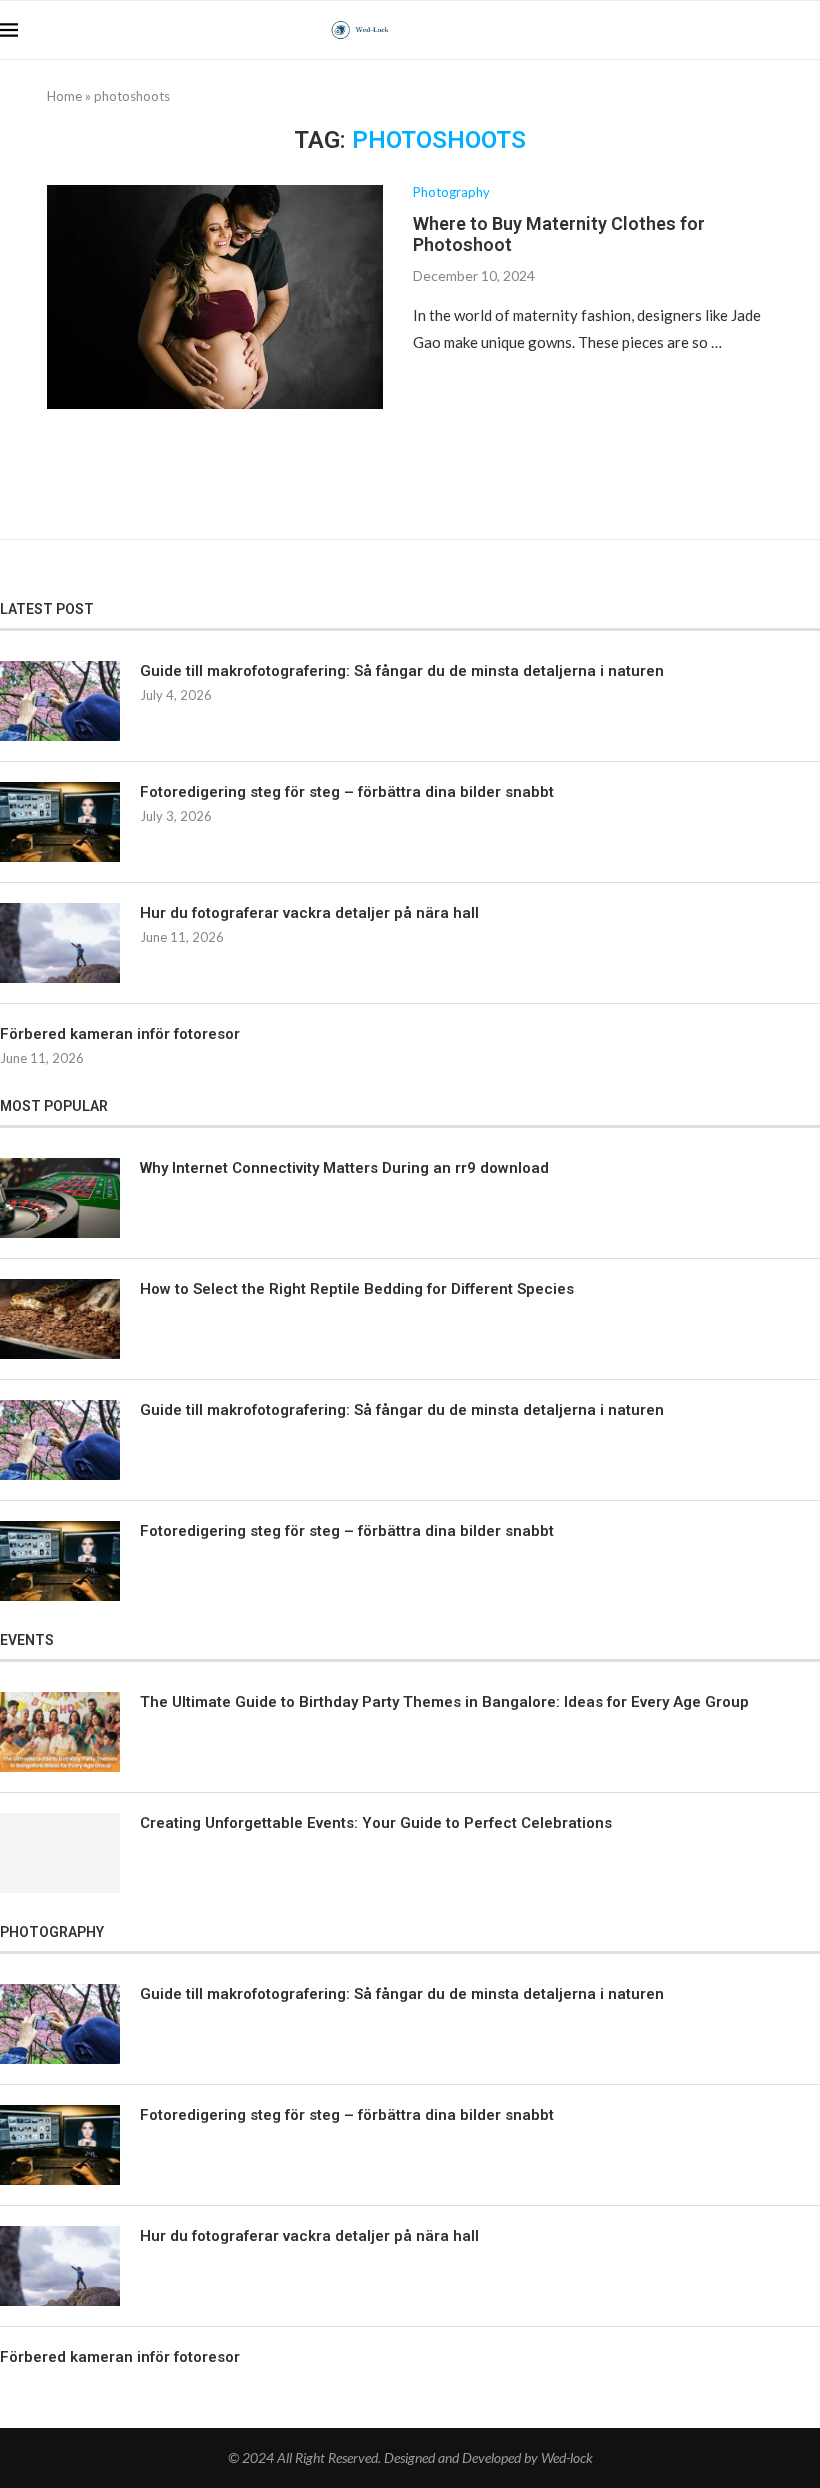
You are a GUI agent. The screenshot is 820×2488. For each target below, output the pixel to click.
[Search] (810, 30)
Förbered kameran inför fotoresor (120, 1034)
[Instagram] (779, 30)
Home (64, 96)
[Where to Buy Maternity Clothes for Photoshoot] (215, 297)
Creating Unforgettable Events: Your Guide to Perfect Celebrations (376, 1823)
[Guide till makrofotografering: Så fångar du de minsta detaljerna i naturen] (60, 701)
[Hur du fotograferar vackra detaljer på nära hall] (60, 943)
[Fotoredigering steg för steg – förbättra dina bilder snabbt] (60, 822)
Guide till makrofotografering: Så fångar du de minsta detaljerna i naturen (402, 671)
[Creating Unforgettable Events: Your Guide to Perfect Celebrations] (60, 1853)
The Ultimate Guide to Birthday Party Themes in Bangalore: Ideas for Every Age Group (444, 1702)
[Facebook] (737, 30)
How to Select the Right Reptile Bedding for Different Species (357, 1289)
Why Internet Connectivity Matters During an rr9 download (344, 1168)
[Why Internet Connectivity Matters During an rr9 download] (60, 1198)
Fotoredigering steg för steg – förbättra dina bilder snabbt (347, 792)
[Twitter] (758, 30)
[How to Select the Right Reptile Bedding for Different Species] (60, 1319)
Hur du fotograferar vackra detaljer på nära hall (309, 913)
